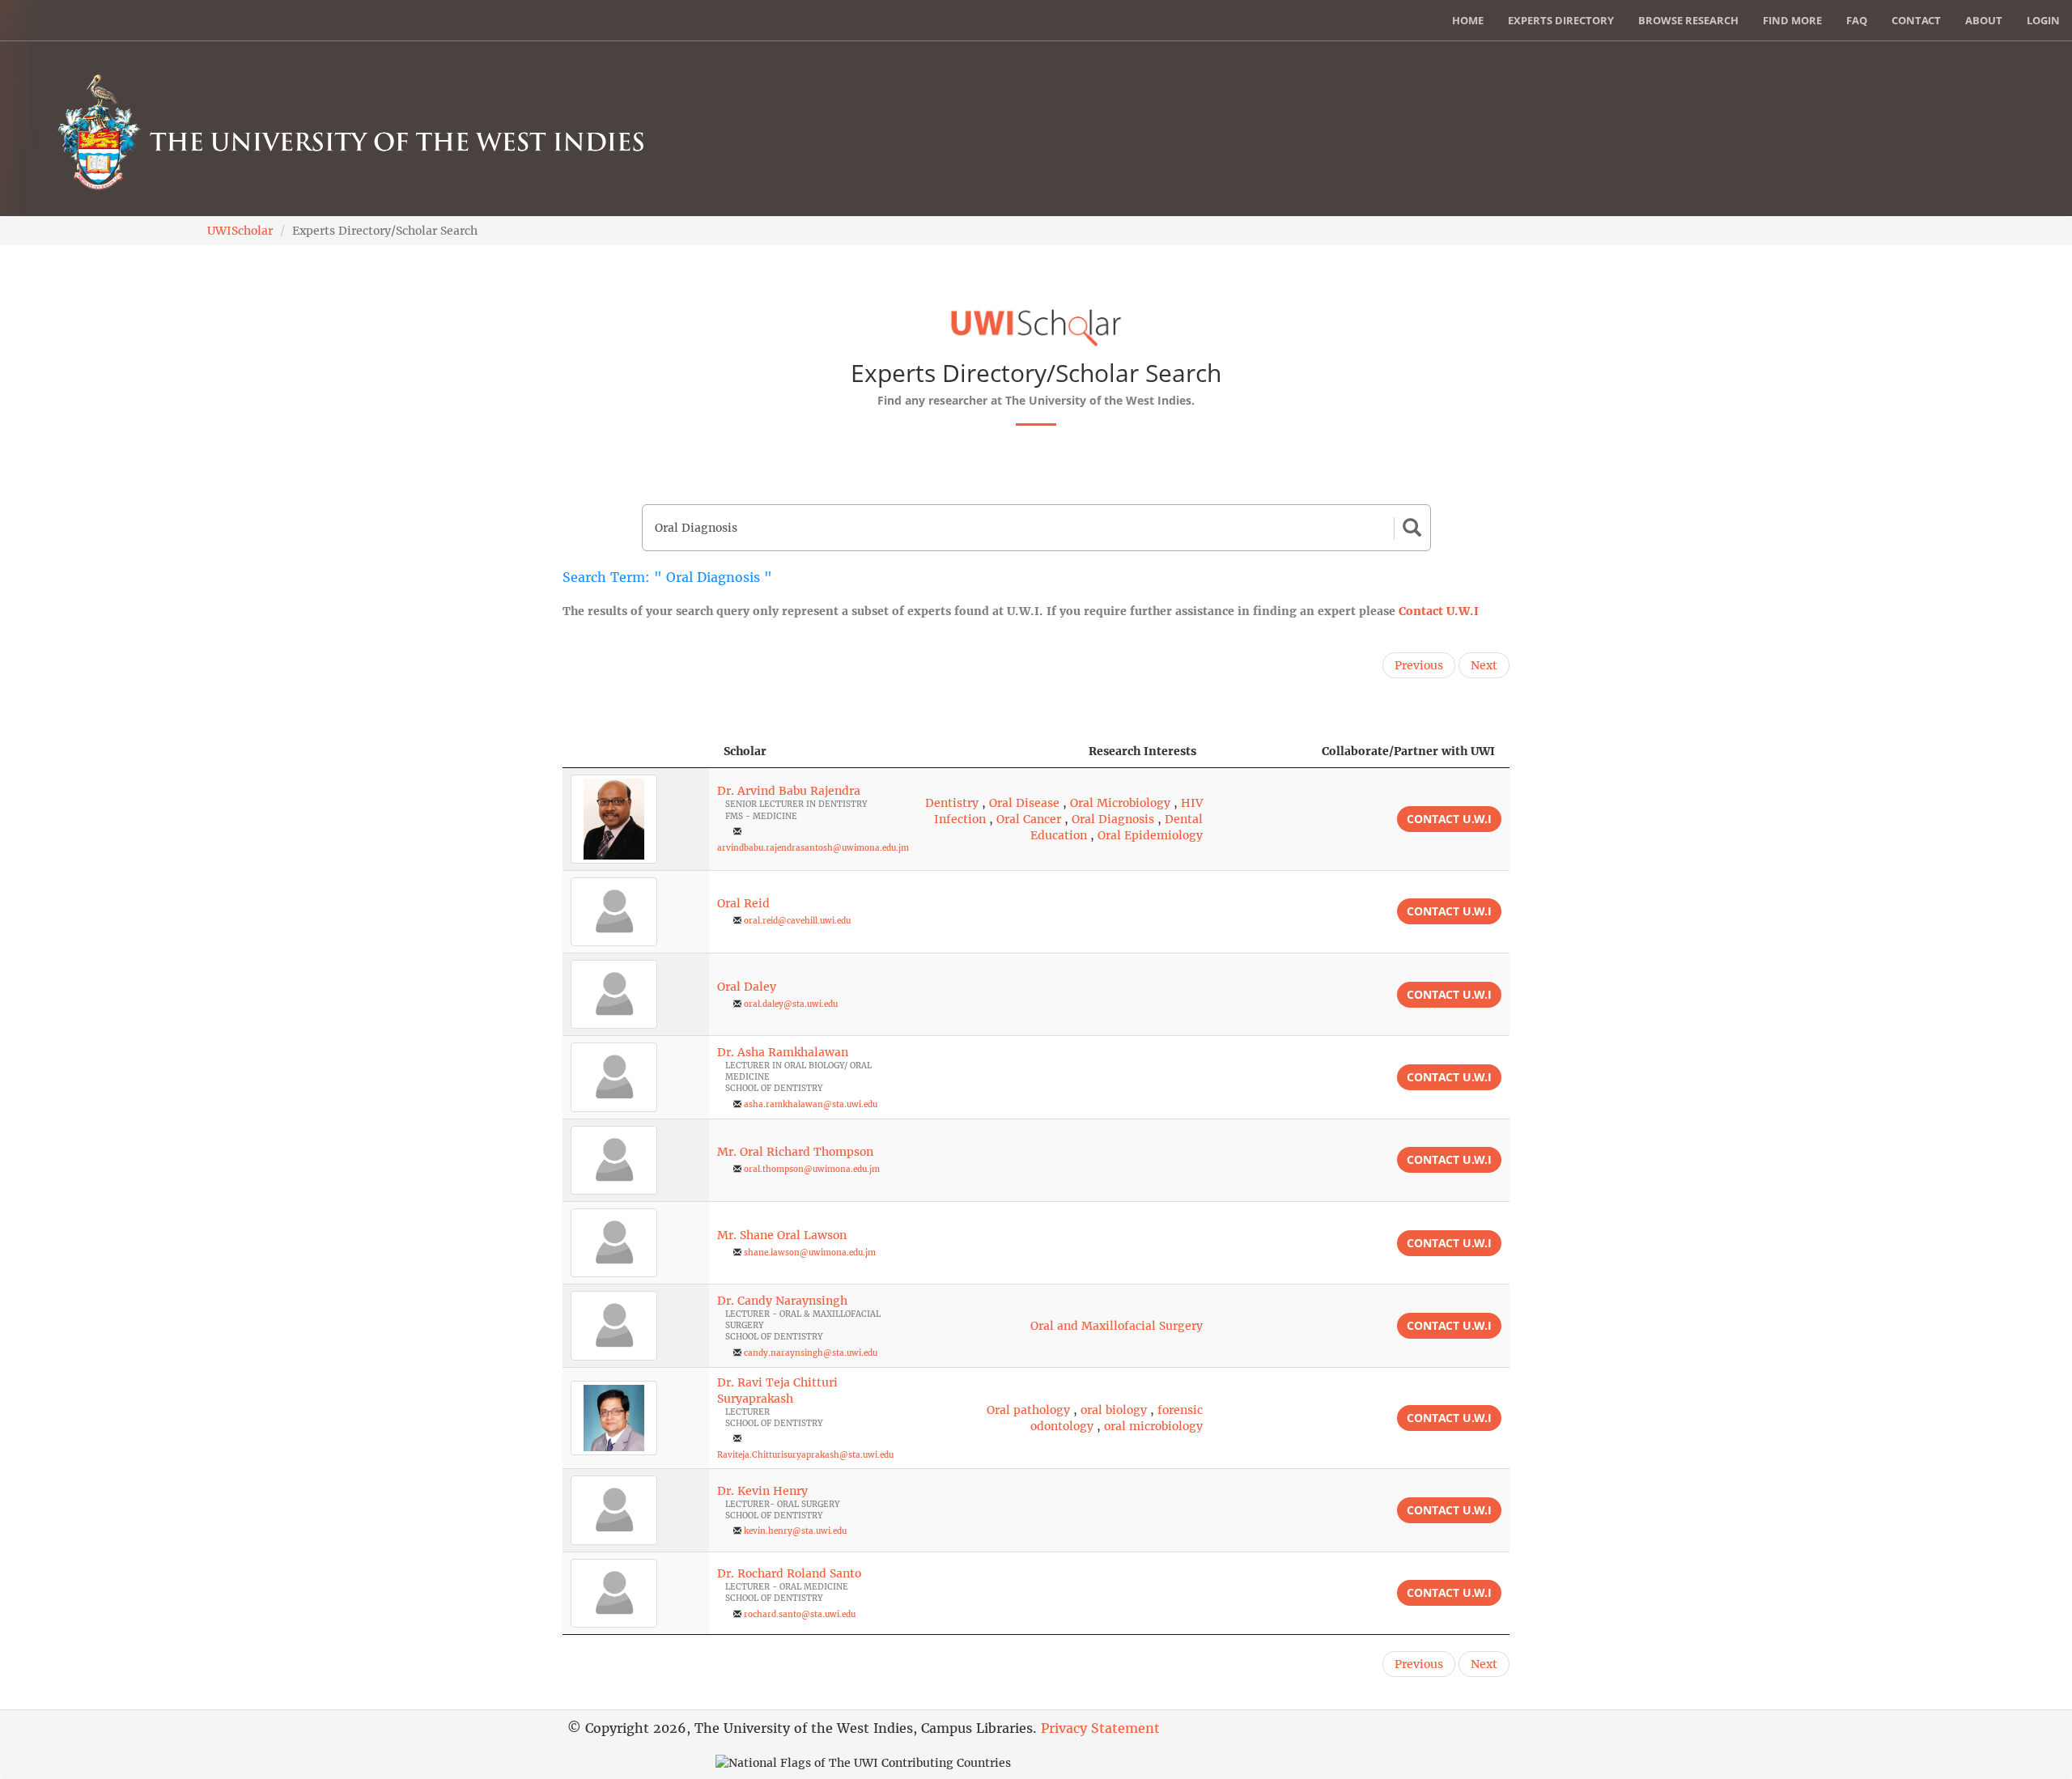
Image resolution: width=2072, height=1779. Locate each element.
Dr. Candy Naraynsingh (782, 1301)
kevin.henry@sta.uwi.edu (795, 1531)
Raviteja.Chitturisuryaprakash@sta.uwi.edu (805, 1455)
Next (1484, 665)
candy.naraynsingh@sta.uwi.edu (811, 1353)
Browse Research (1688, 20)
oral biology (1114, 1410)
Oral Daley (747, 987)
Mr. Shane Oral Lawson (782, 1235)
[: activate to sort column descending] (636, 752)
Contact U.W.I (1439, 611)
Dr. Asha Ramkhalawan (783, 1052)
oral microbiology (1153, 1426)
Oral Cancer (1029, 819)
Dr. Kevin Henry (762, 1491)
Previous (1419, 665)
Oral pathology (1028, 1410)
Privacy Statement (1100, 1728)
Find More (1792, 20)
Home (1468, 20)
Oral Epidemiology (1150, 835)
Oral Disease (1024, 803)
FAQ (1857, 20)
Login (2043, 20)
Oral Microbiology (1120, 803)
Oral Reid (743, 903)
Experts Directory (1561, 20)
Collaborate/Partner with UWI (1408, 751)
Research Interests (1142, 751)
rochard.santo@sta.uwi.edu (800, 1614)
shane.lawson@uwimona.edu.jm (810, 1253)
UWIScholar (240, 231)
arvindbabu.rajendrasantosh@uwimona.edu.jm (813, 848)
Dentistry (952, 803)
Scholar (745, 751)
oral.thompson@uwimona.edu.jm (812, 1169)
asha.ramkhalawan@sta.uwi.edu (811, 1104)
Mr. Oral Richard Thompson (795, 1152)
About (1984, 20)
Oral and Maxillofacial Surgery (1117, 1326)
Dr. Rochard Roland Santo (789, 1573)
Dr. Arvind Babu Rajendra (789, 791)
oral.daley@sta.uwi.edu (791, 1004)
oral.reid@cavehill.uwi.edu (797, 921)
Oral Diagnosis (1113, 819)
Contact (1916, 20)
